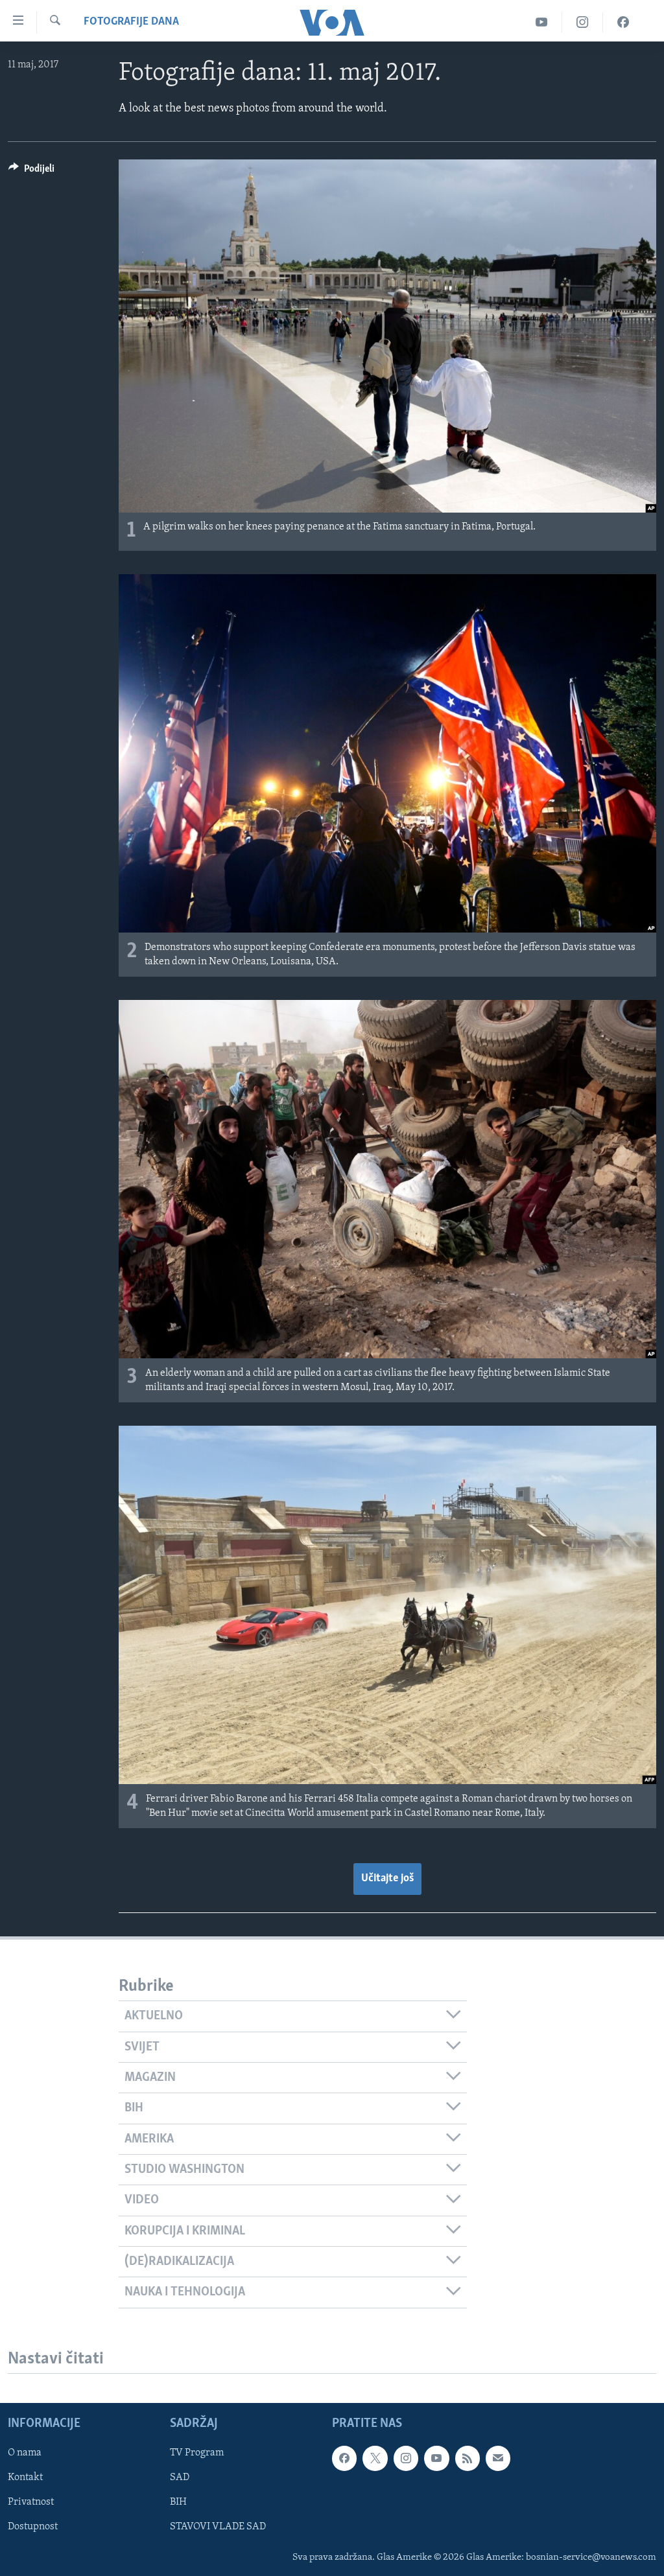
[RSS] (468, 2458)
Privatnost (31, 2502)
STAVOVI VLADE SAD (218, 2527)
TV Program (197, 2453)
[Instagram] (583, 22)
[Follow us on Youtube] (436, 2458)
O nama (25, 2453)
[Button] (31, 172)
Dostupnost (33, 2527)
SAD (180, 2477)
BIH (178, 2502)
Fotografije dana (131, 22)
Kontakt (25, 2477)
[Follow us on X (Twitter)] (375, 2458)
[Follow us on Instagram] (406, 2458)
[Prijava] (498, 2458)
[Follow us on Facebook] (344, 2458)
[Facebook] (623, 22)
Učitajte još (387, 1879)
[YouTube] (542, 22)
